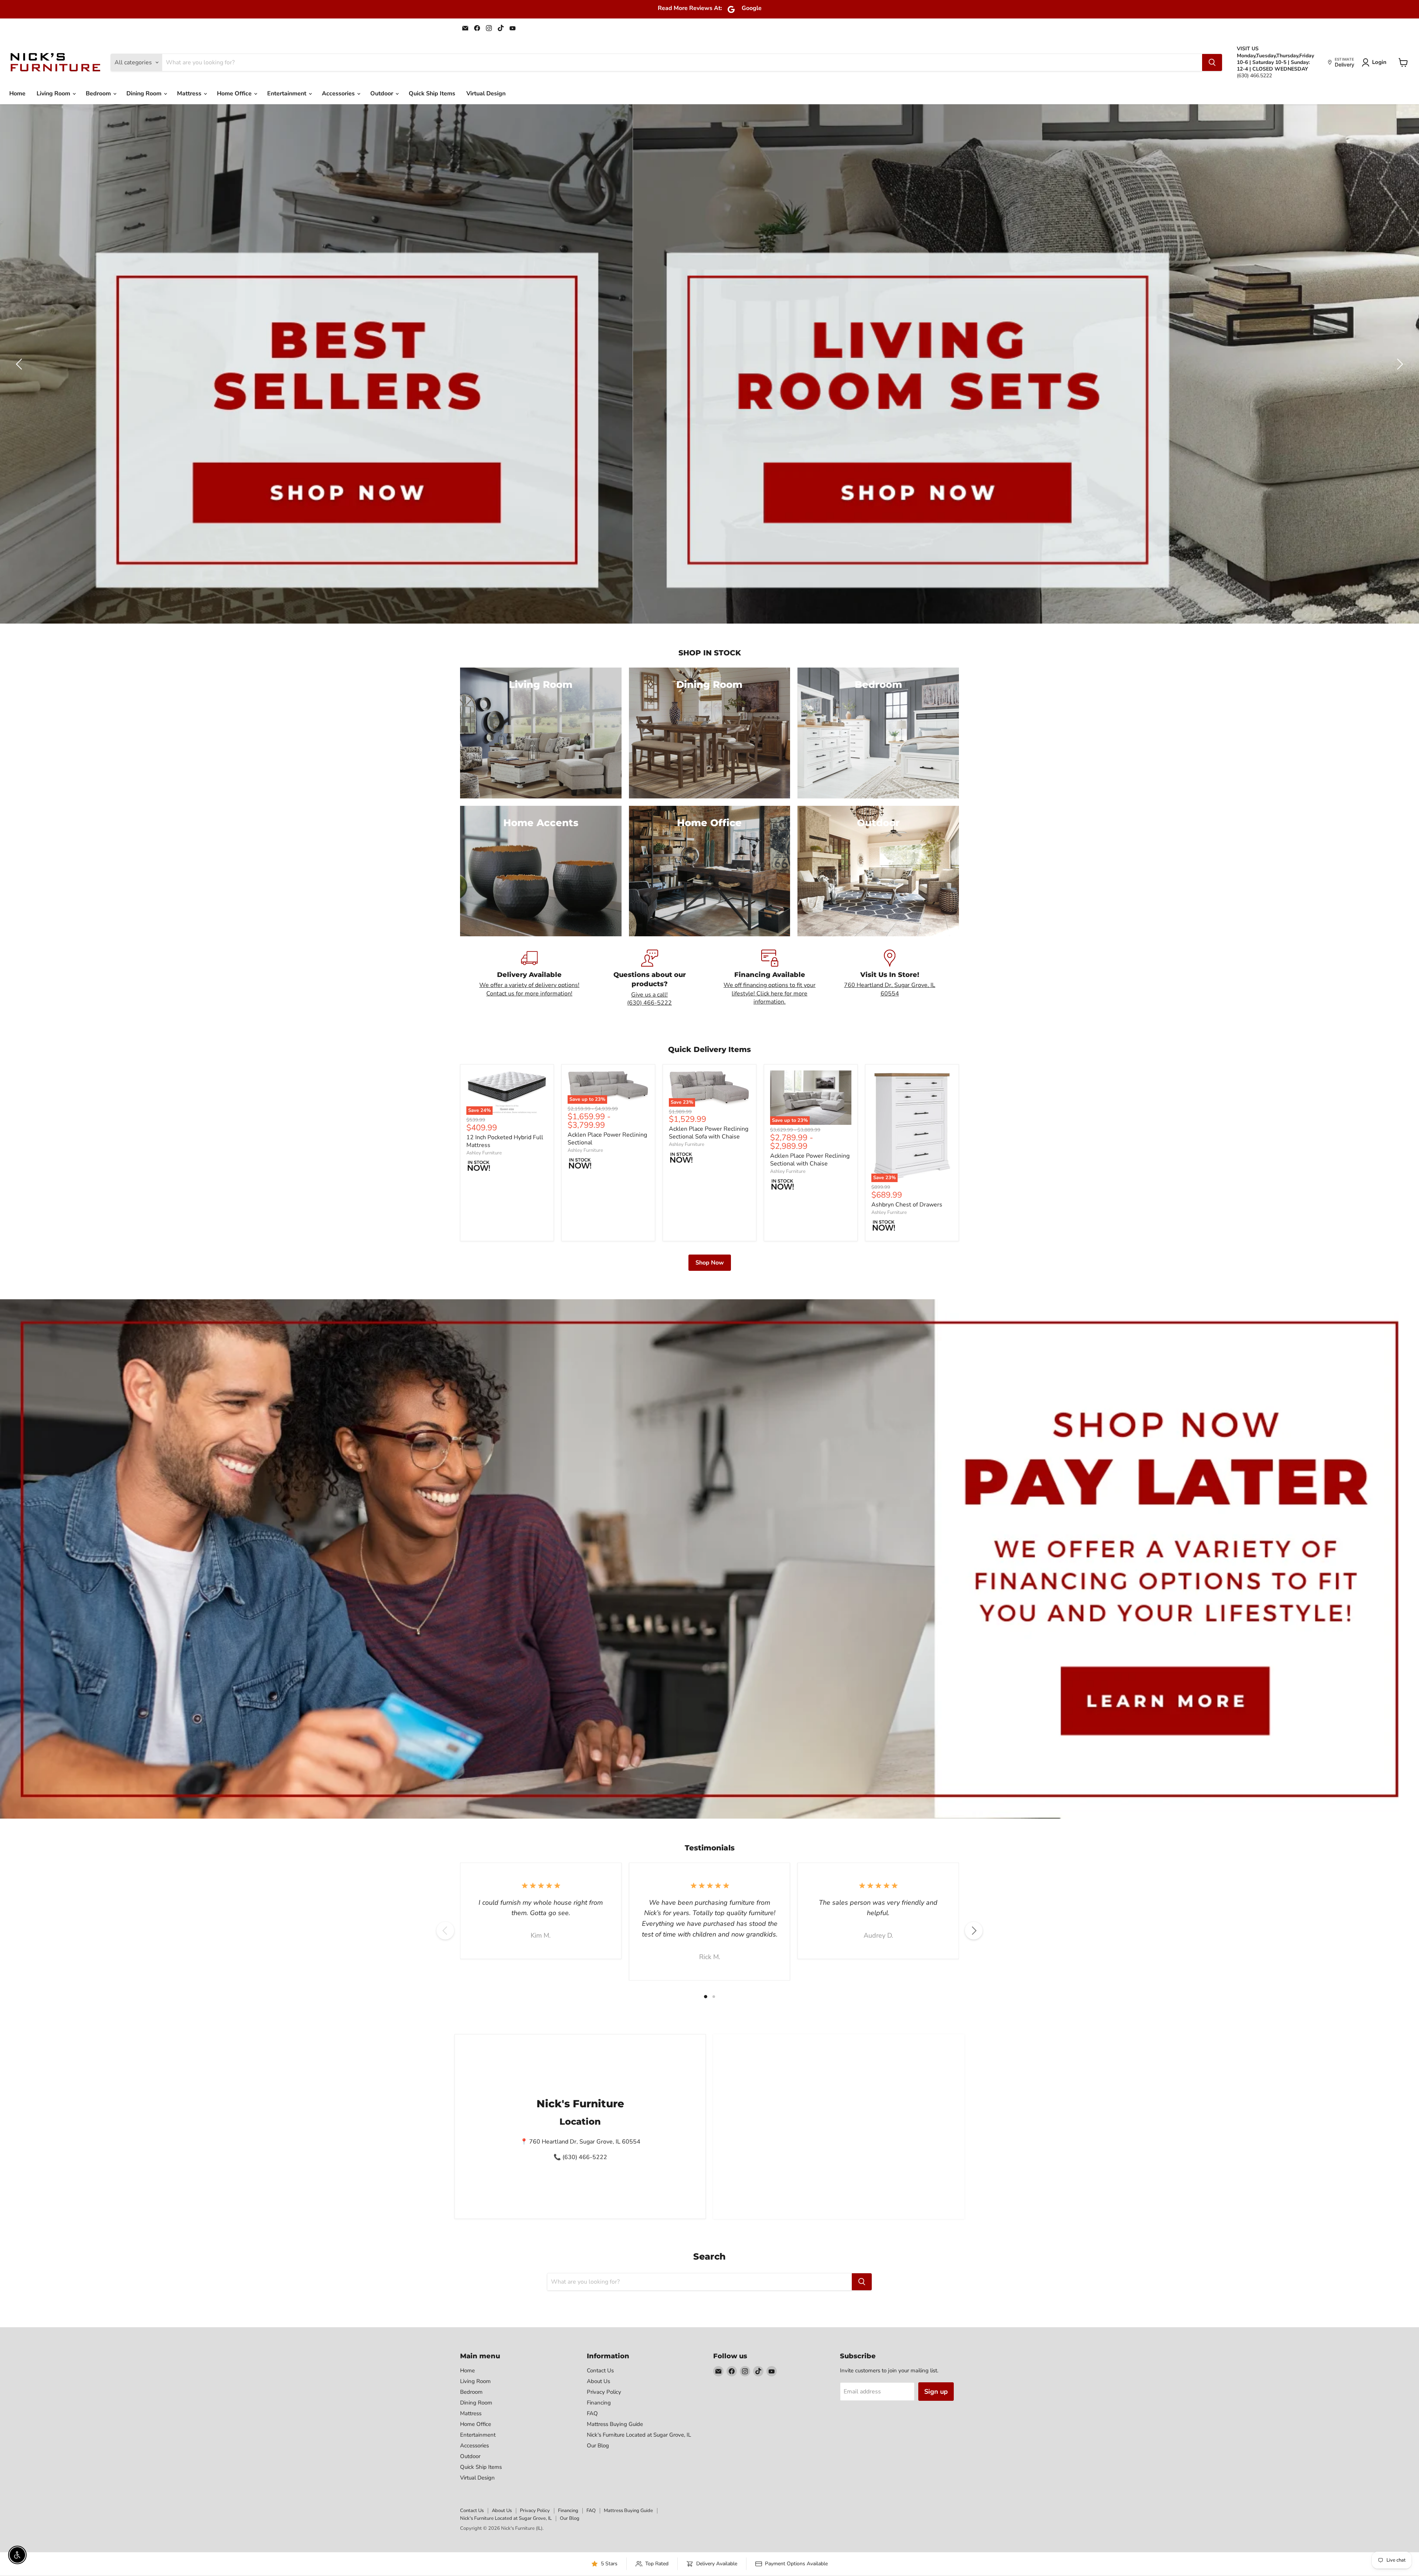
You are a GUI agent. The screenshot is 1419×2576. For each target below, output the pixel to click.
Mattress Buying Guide (615, 2424)
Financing (599, 2403)
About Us (598, 2381)
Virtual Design (486, 94)
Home (17, 94)
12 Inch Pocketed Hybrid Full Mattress (505, 1141)
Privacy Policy (604, 2392)
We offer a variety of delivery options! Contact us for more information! (529, 989)
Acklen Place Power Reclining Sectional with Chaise (810, 1160)
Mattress (190, 94)
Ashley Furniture (484, 1153)
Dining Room (145, 94)
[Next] (974, 1931)
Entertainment (287, 94)
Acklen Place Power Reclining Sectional (607, 1139)
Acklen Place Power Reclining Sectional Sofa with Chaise (709, 1133)
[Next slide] (1399, 364)
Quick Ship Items (432, 94)
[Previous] (445, 1931)
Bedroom (99, 94)
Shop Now (710, 1263)
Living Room (54, 94)
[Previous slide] (20, 364)
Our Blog (598, 2446)
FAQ (592, 2413)
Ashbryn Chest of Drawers (907, 1205)
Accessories (339, 94)
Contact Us (600, 2370)
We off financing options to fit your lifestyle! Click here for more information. (770, 993)
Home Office (235, 94)
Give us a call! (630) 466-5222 (649, 999)
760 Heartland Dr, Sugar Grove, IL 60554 (890, 989)
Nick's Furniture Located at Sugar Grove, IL (639, 2435)
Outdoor (382, 94)
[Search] (1212, 62)
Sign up (936, 2392)
